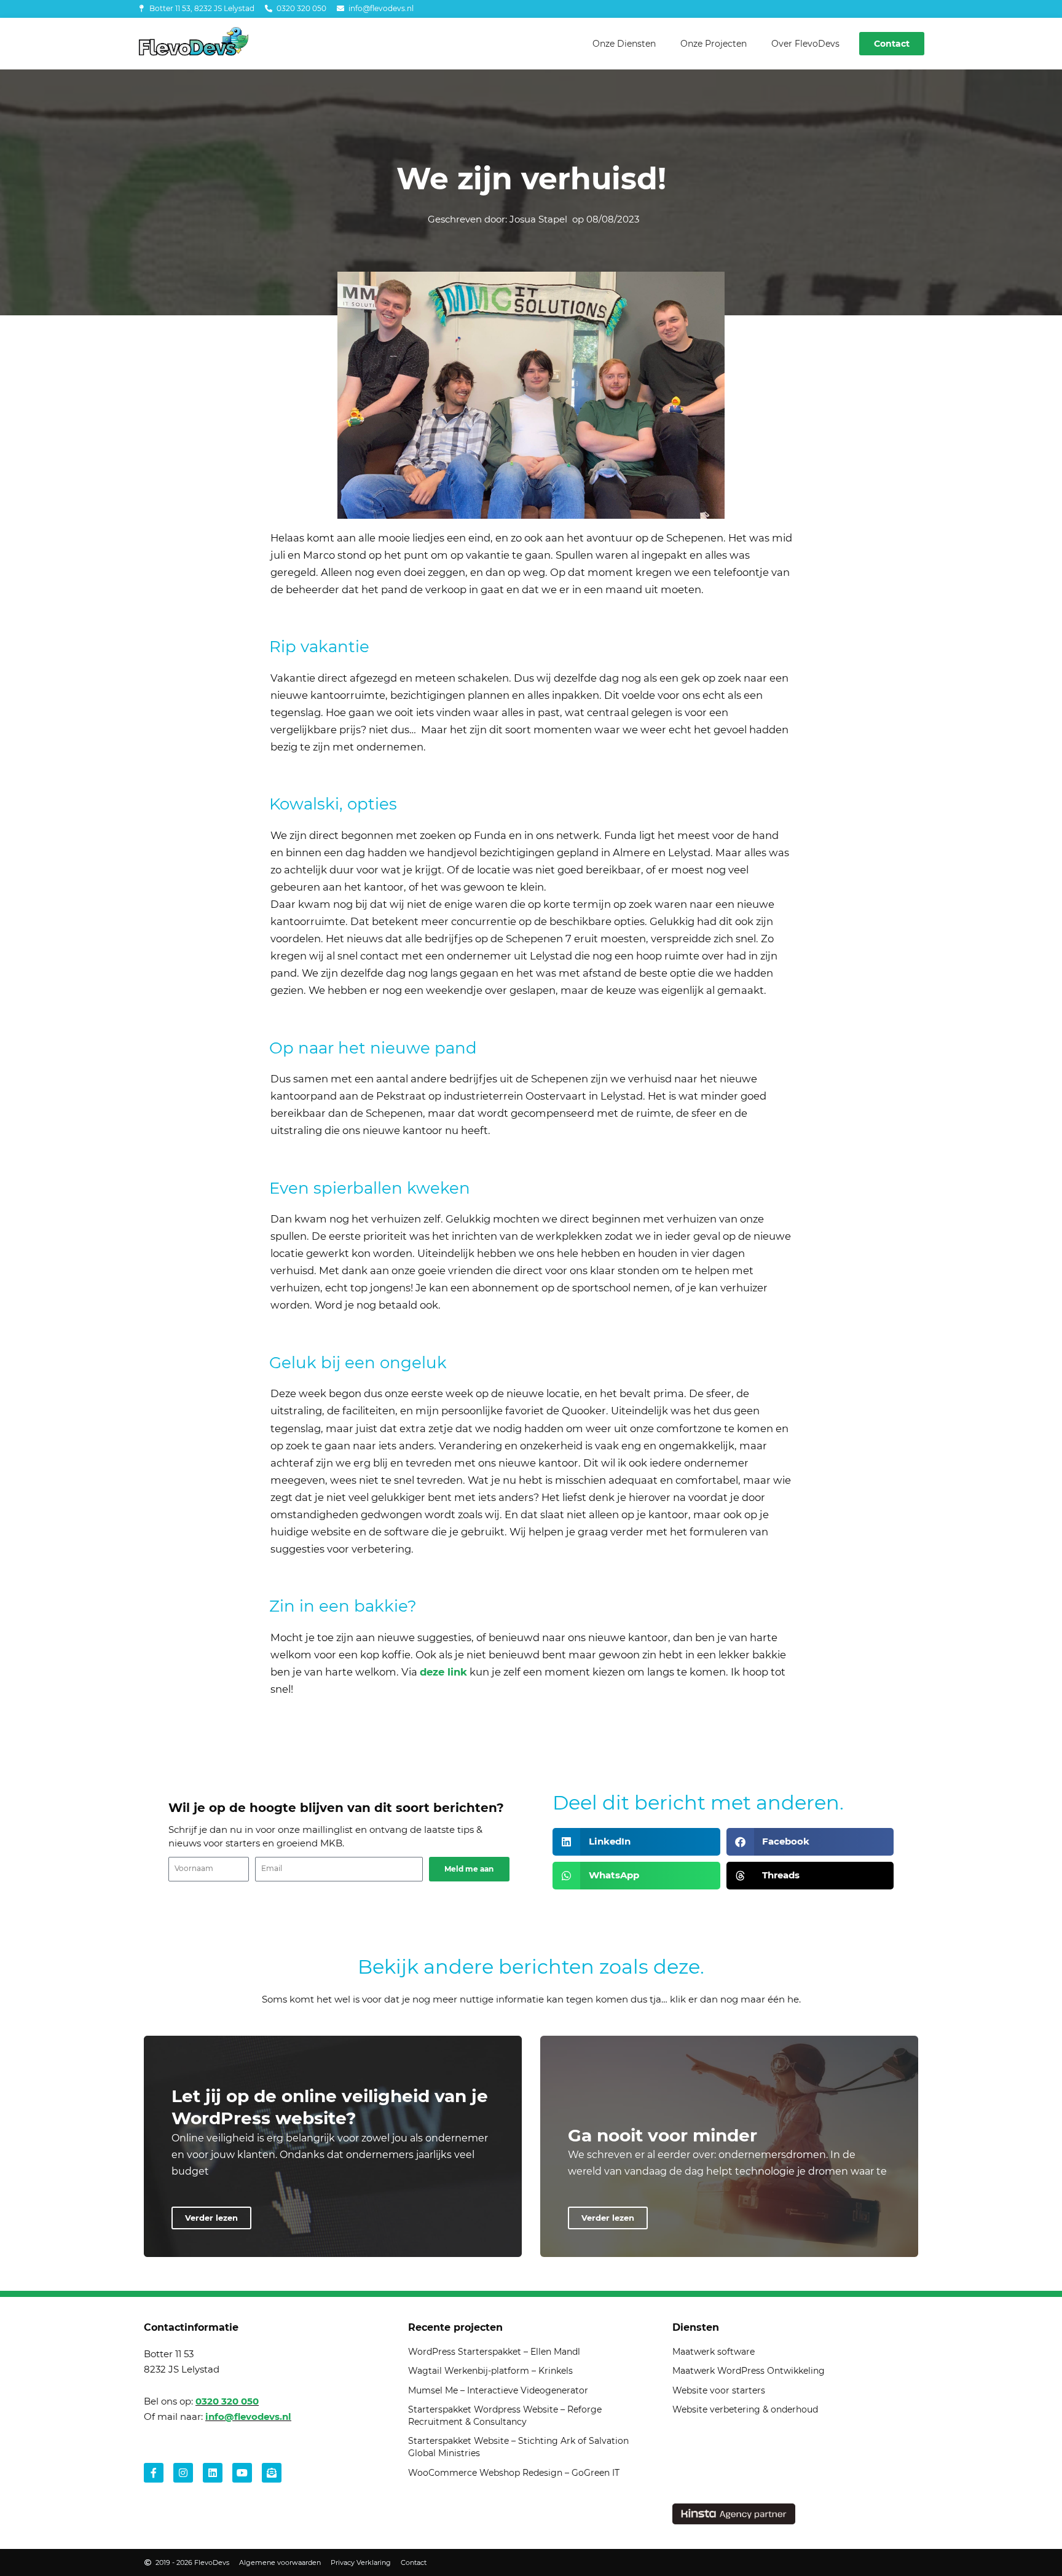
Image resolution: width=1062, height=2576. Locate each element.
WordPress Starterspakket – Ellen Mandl (494, 2352)
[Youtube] (242, 2473)
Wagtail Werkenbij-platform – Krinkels (490, 2371)
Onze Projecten (714, 44)
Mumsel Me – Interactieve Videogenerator (498, 2390)
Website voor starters (719, 2390)
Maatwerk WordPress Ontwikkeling (749, 2371)
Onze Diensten (624, 44)
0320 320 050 (227, 2401)
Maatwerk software (714, 2352)
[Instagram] (183, 2473)
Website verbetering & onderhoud (745, 2409)
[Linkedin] (213, 2473)
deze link (443, 1672)
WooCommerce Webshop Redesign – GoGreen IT (514, 2473)
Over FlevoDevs (805, 44)
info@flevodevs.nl (248, 2416)
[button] (636, 1842)
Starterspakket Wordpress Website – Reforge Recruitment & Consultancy (505, 2416)
